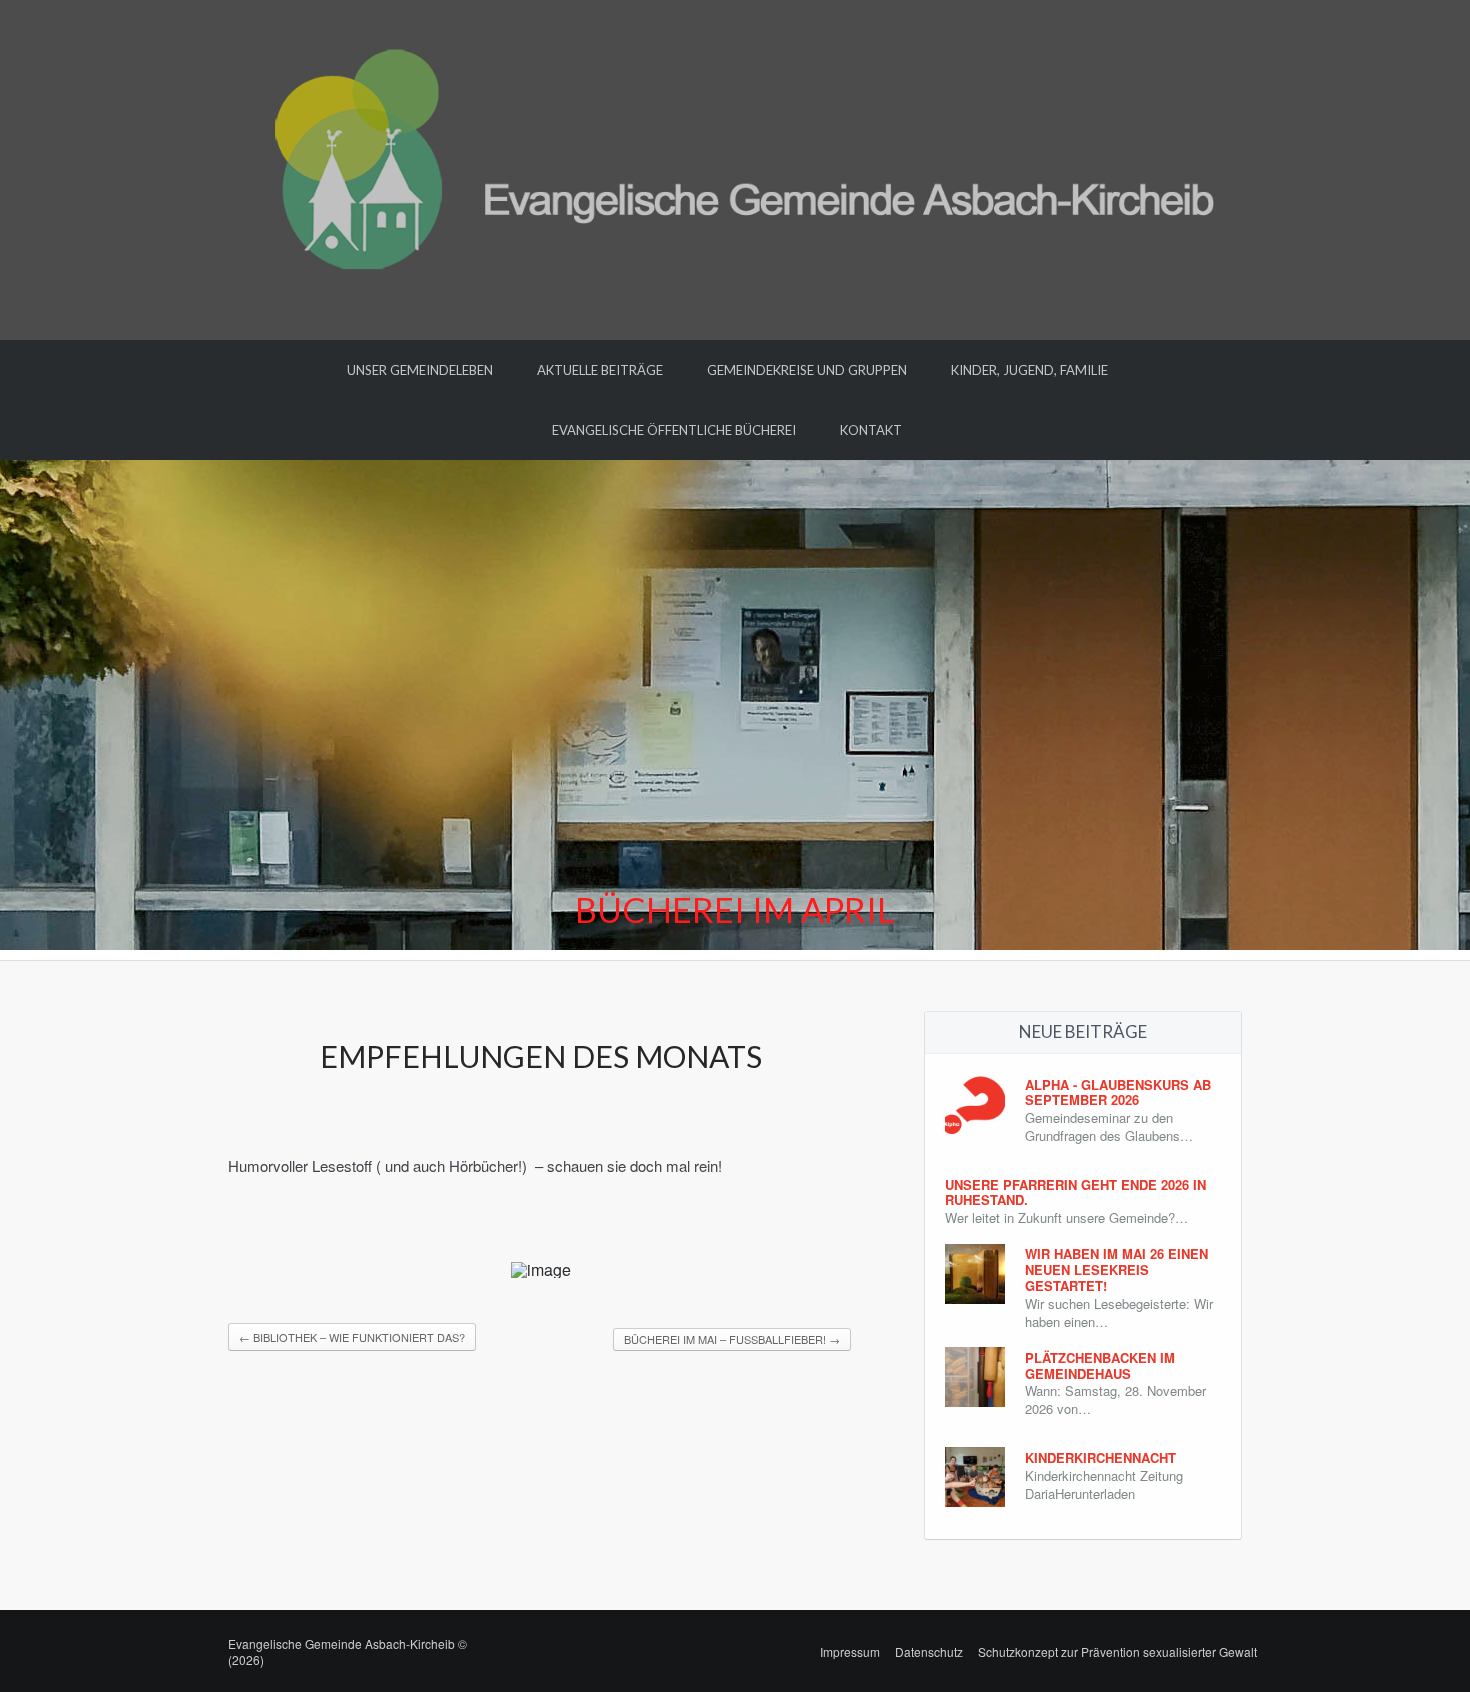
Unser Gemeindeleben (420, 370)
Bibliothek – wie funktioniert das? (352, 1337)
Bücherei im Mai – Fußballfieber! (732, 1339)
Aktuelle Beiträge (600, 370)
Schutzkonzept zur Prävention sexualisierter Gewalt (1117, 1651)
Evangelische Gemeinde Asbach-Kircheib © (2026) (347, 1651)
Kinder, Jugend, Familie (1029, 370)
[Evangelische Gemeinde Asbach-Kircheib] (735, 167)
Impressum (850, 1651)
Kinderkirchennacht (1100, 1457)
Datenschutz (929, 1651)
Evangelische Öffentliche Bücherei (674, 430)
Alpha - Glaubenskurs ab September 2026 (1118, 1092)
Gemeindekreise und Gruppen (807, 370)
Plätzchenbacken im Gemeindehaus (1100, 1365)
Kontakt (871, 430)
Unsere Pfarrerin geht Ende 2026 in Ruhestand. (1075, 1192)
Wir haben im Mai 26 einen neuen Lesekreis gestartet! (1116, 1269)
